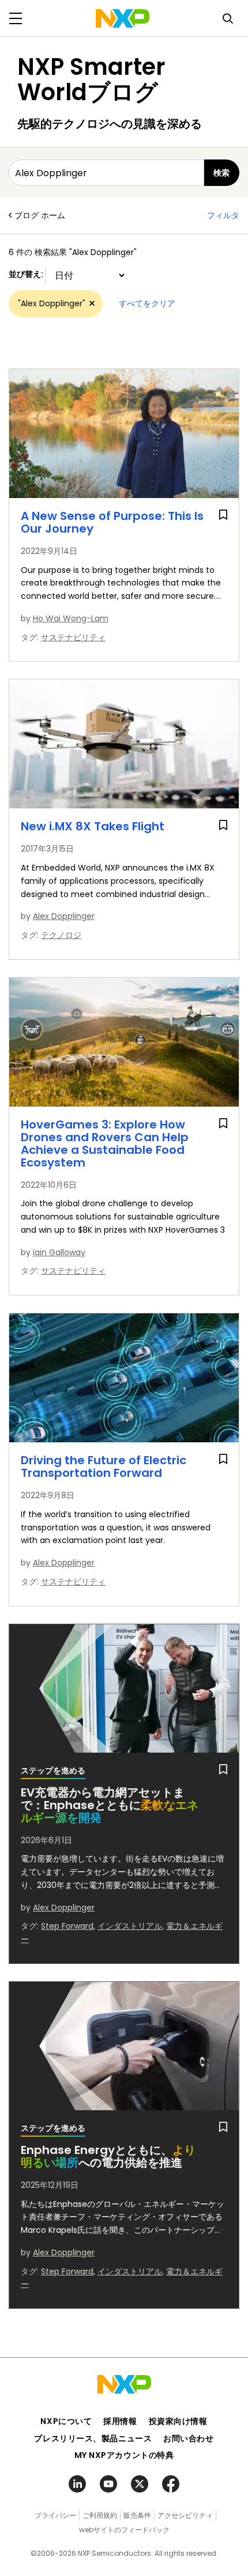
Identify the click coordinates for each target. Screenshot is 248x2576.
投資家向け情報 (178, 2421)
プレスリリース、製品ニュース (93, 2438)
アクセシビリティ (185, 2515)
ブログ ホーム (40, 215)
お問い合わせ (188, 2438)
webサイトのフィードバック (124, 2530)
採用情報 (120, 2421)
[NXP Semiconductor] (123, 18)
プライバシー (55, 2515)
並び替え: (27, 274)
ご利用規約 (100, 2515)
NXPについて (66, 2421)
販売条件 (137, 2515)
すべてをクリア (147, 303)
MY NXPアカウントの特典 (124, 2455)
